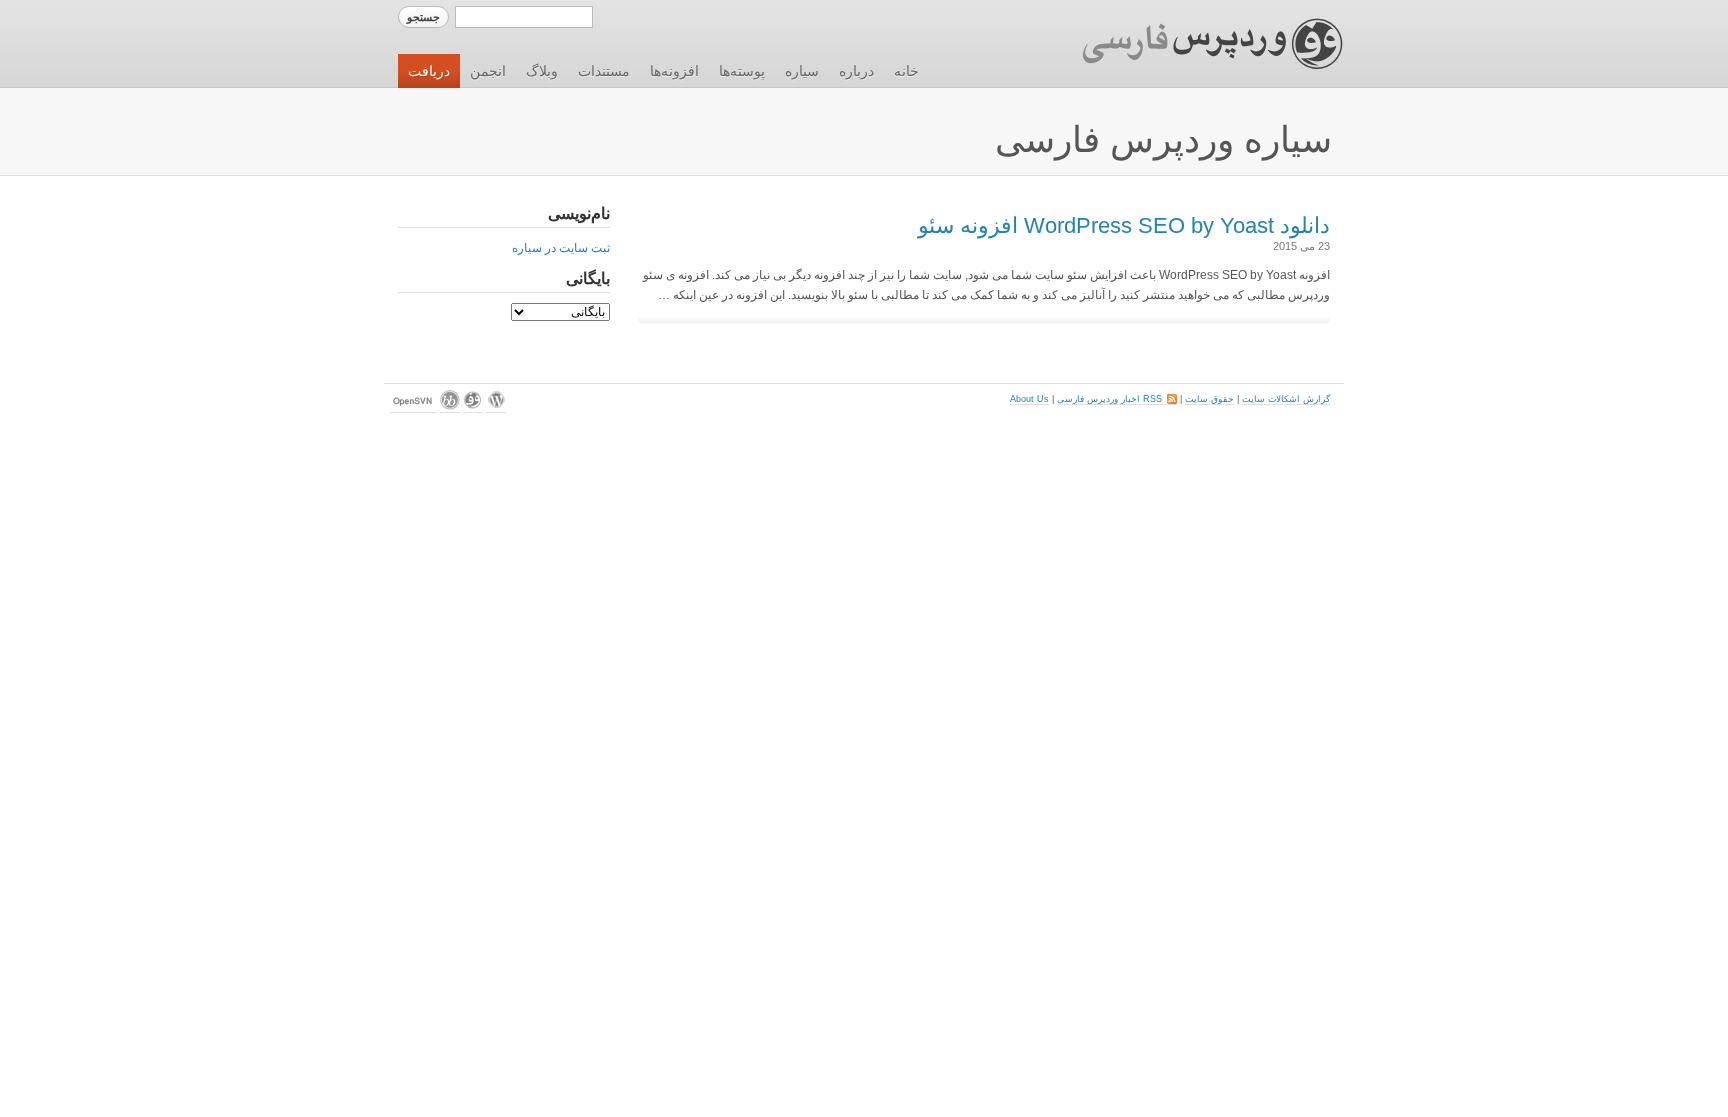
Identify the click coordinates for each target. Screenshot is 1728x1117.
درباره (856, 71)
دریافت (429, 71)
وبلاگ (542, 71)
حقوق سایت (1209, 399)
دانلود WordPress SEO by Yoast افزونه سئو (1124, 225)
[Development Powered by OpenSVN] (413, 407)
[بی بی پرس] (450, 407)
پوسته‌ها (742, 71)
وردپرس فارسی (1193, 44)
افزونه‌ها (674, 71)
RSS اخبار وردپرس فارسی (1117, 399)
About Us (1029, 399)
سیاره (802, 71)
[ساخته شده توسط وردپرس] (496, 407)
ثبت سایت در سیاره (561, 248)
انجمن (488, 71)
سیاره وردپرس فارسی (1163, 139)
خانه (906, 71)
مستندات (604, 71)
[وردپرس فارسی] (473, 407)
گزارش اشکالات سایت (1286, 399)
